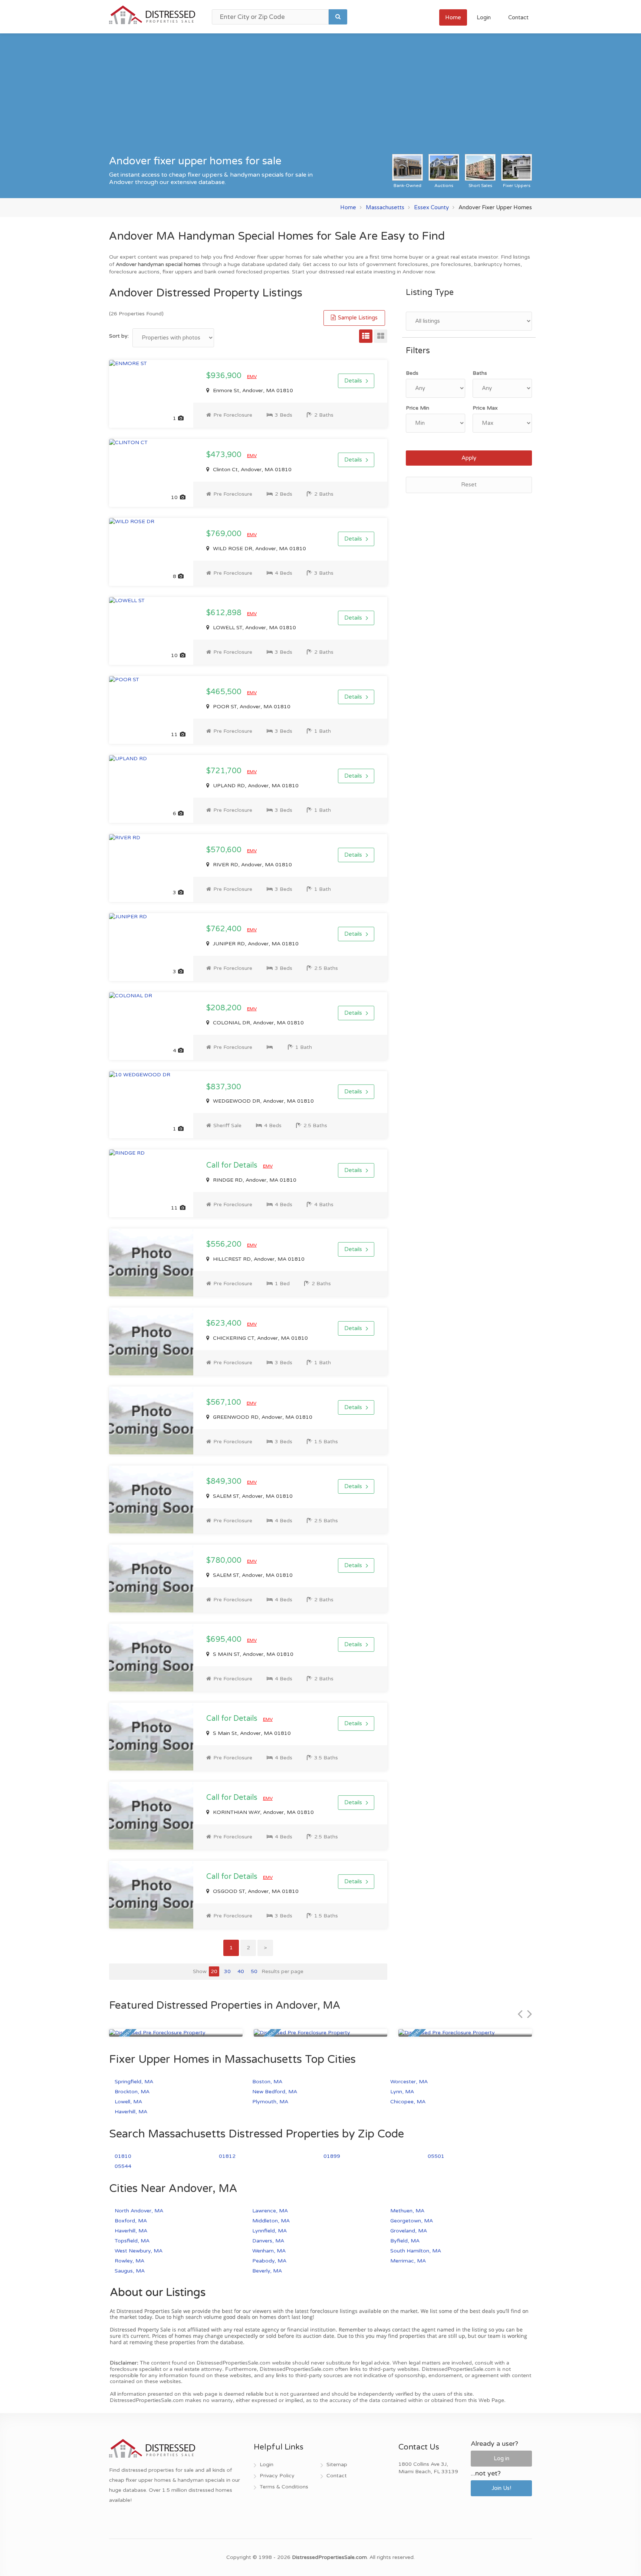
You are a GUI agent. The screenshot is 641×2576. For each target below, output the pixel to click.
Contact (518, 17)
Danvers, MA (268, 2241)
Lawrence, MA (270, 2211)
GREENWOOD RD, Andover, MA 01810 (262, 1417)
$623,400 (225, 1323)
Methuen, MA (407, 2211)
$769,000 (225, 534)
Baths (480, 373)
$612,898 (225, 613)
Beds (412, 373)
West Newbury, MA (139, 2251)
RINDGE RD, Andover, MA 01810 (254, 1180)
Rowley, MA (129, 2261)
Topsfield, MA (132, 2241)
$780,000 (225, 1561)
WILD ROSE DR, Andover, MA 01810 (259, 549)
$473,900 (225, 455)
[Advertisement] (320, 98)
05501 (436, 2156)
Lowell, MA (128, 2102)
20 (214, 1971)
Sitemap (337, 2465)
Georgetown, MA (412, 2221)
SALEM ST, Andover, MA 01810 (252, 1496)
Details (353, 381)
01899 (332, 2156)
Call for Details (233, 1165)
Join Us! (501, 2488)
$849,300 (225, 1481)
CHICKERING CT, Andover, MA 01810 (260, 1338)
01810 (123, 2156)
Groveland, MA (409, 2231)
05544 (123, 2166)
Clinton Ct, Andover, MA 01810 (252, 470)
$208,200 (225, 1008)
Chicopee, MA (408, 2102)
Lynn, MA (402, 2092)
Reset (469, 485)
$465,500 (225, 692)
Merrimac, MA (408, 2261)
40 (241, 1971)
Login (484, 17)
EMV (252, 377)
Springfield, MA (134, 2082)
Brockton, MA (132, 2092)
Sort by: (119, 336)
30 (227, 1971)
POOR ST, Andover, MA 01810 (251, 707)
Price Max (485, 408)
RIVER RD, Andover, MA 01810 (252, 865)
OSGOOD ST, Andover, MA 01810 (255, 1891)
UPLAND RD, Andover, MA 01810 (255, 786)
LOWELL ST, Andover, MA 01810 (254, 628)
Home (453, 17)
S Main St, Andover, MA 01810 (251, 1733)
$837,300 (224, 1087)
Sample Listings (357, 318)
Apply (469, 458)
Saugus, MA (130, 2271)
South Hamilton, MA (416, 2251)
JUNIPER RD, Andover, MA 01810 (255, 944)
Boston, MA (267, 2082)
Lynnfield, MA (269, 2231)
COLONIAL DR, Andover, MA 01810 (258, 1023)
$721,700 (225, 771)
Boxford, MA (131, 2221)
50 (254, 1971)
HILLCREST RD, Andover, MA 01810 (258, 1259)
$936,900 (225, 376)
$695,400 (225, 1640)
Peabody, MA (269, 2261)
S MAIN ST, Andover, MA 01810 (252, 1654)
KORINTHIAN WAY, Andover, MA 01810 (263, 1812)
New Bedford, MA (275, 2092)
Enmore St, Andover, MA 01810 (252, 390)
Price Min (418, 408)
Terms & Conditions (284, 2487)
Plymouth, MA (270, 2102)
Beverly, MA (267, 2271)
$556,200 (225, 1244)
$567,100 (225, 1402)
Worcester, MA (409, 2082)
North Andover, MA (139, 2211)
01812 (227, 2156)
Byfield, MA (405, 2241)
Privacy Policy (277, 2476)
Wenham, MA (269, 2251)
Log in (502, 2458)
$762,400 (225, 929)
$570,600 (225, 850)
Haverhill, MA (131, 2112)
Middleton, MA (271, 2221)
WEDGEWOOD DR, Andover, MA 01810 (263, 1101)
